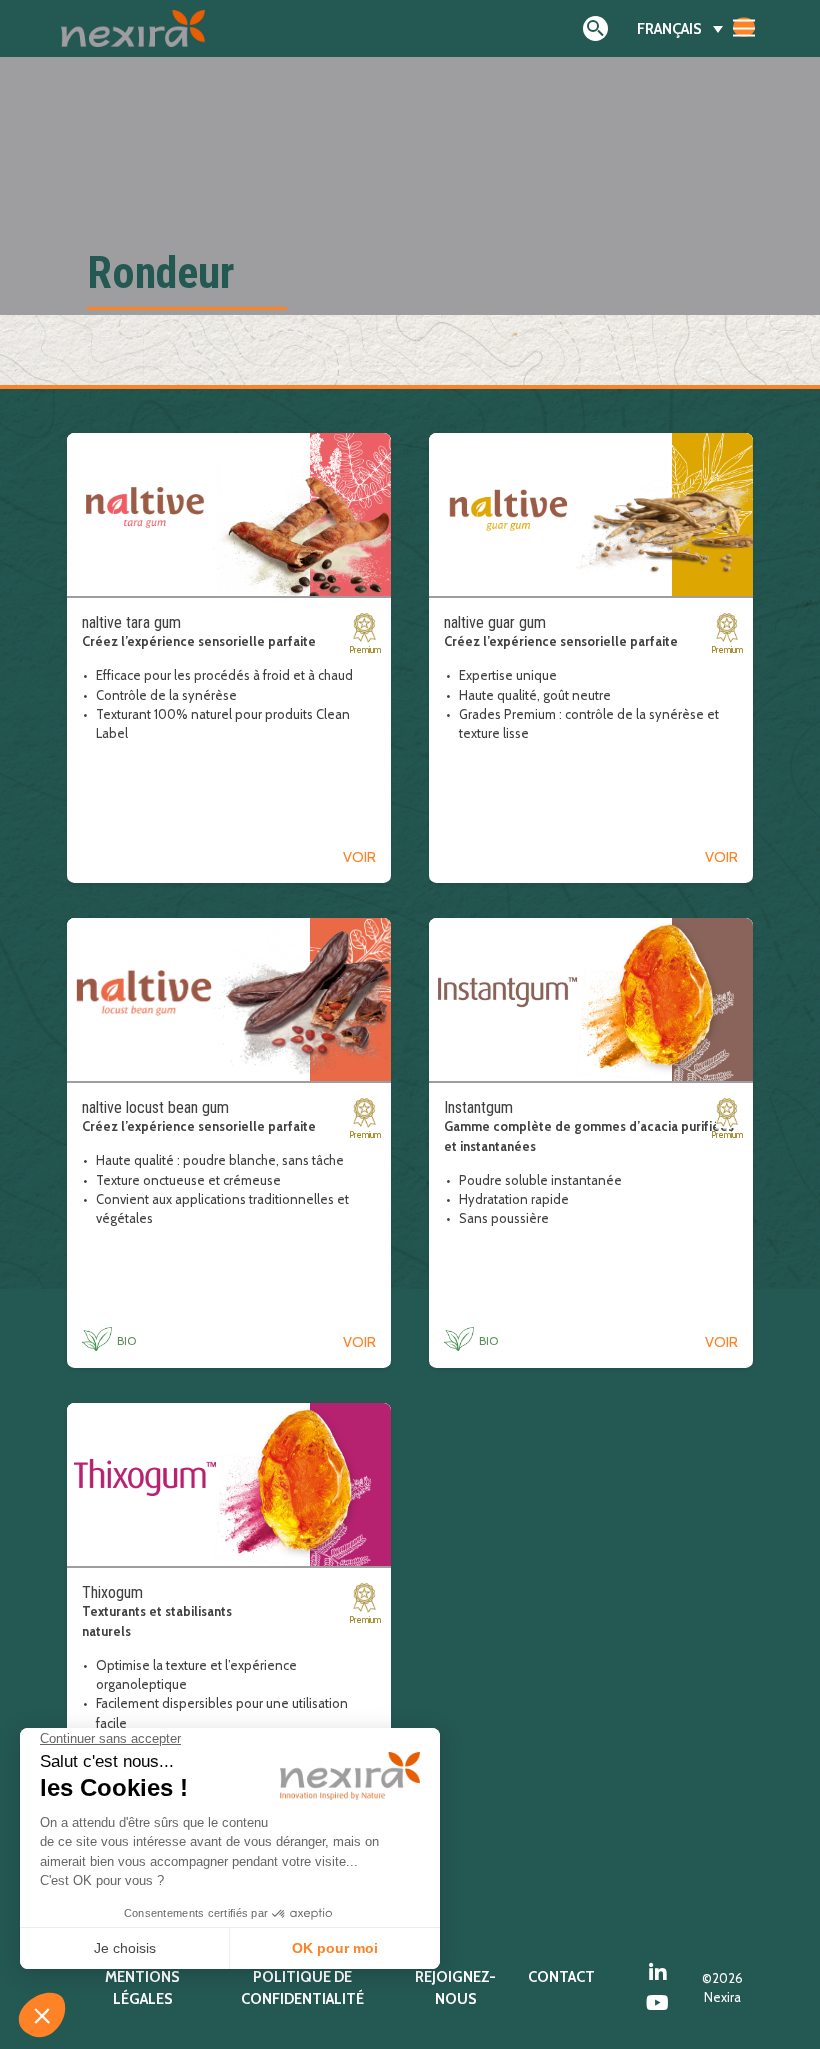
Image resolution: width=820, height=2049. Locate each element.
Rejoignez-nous (455, 1988)
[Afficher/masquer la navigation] (744, 27)
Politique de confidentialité (302, 1988)
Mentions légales (142, 1988)
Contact (561, 1977)
